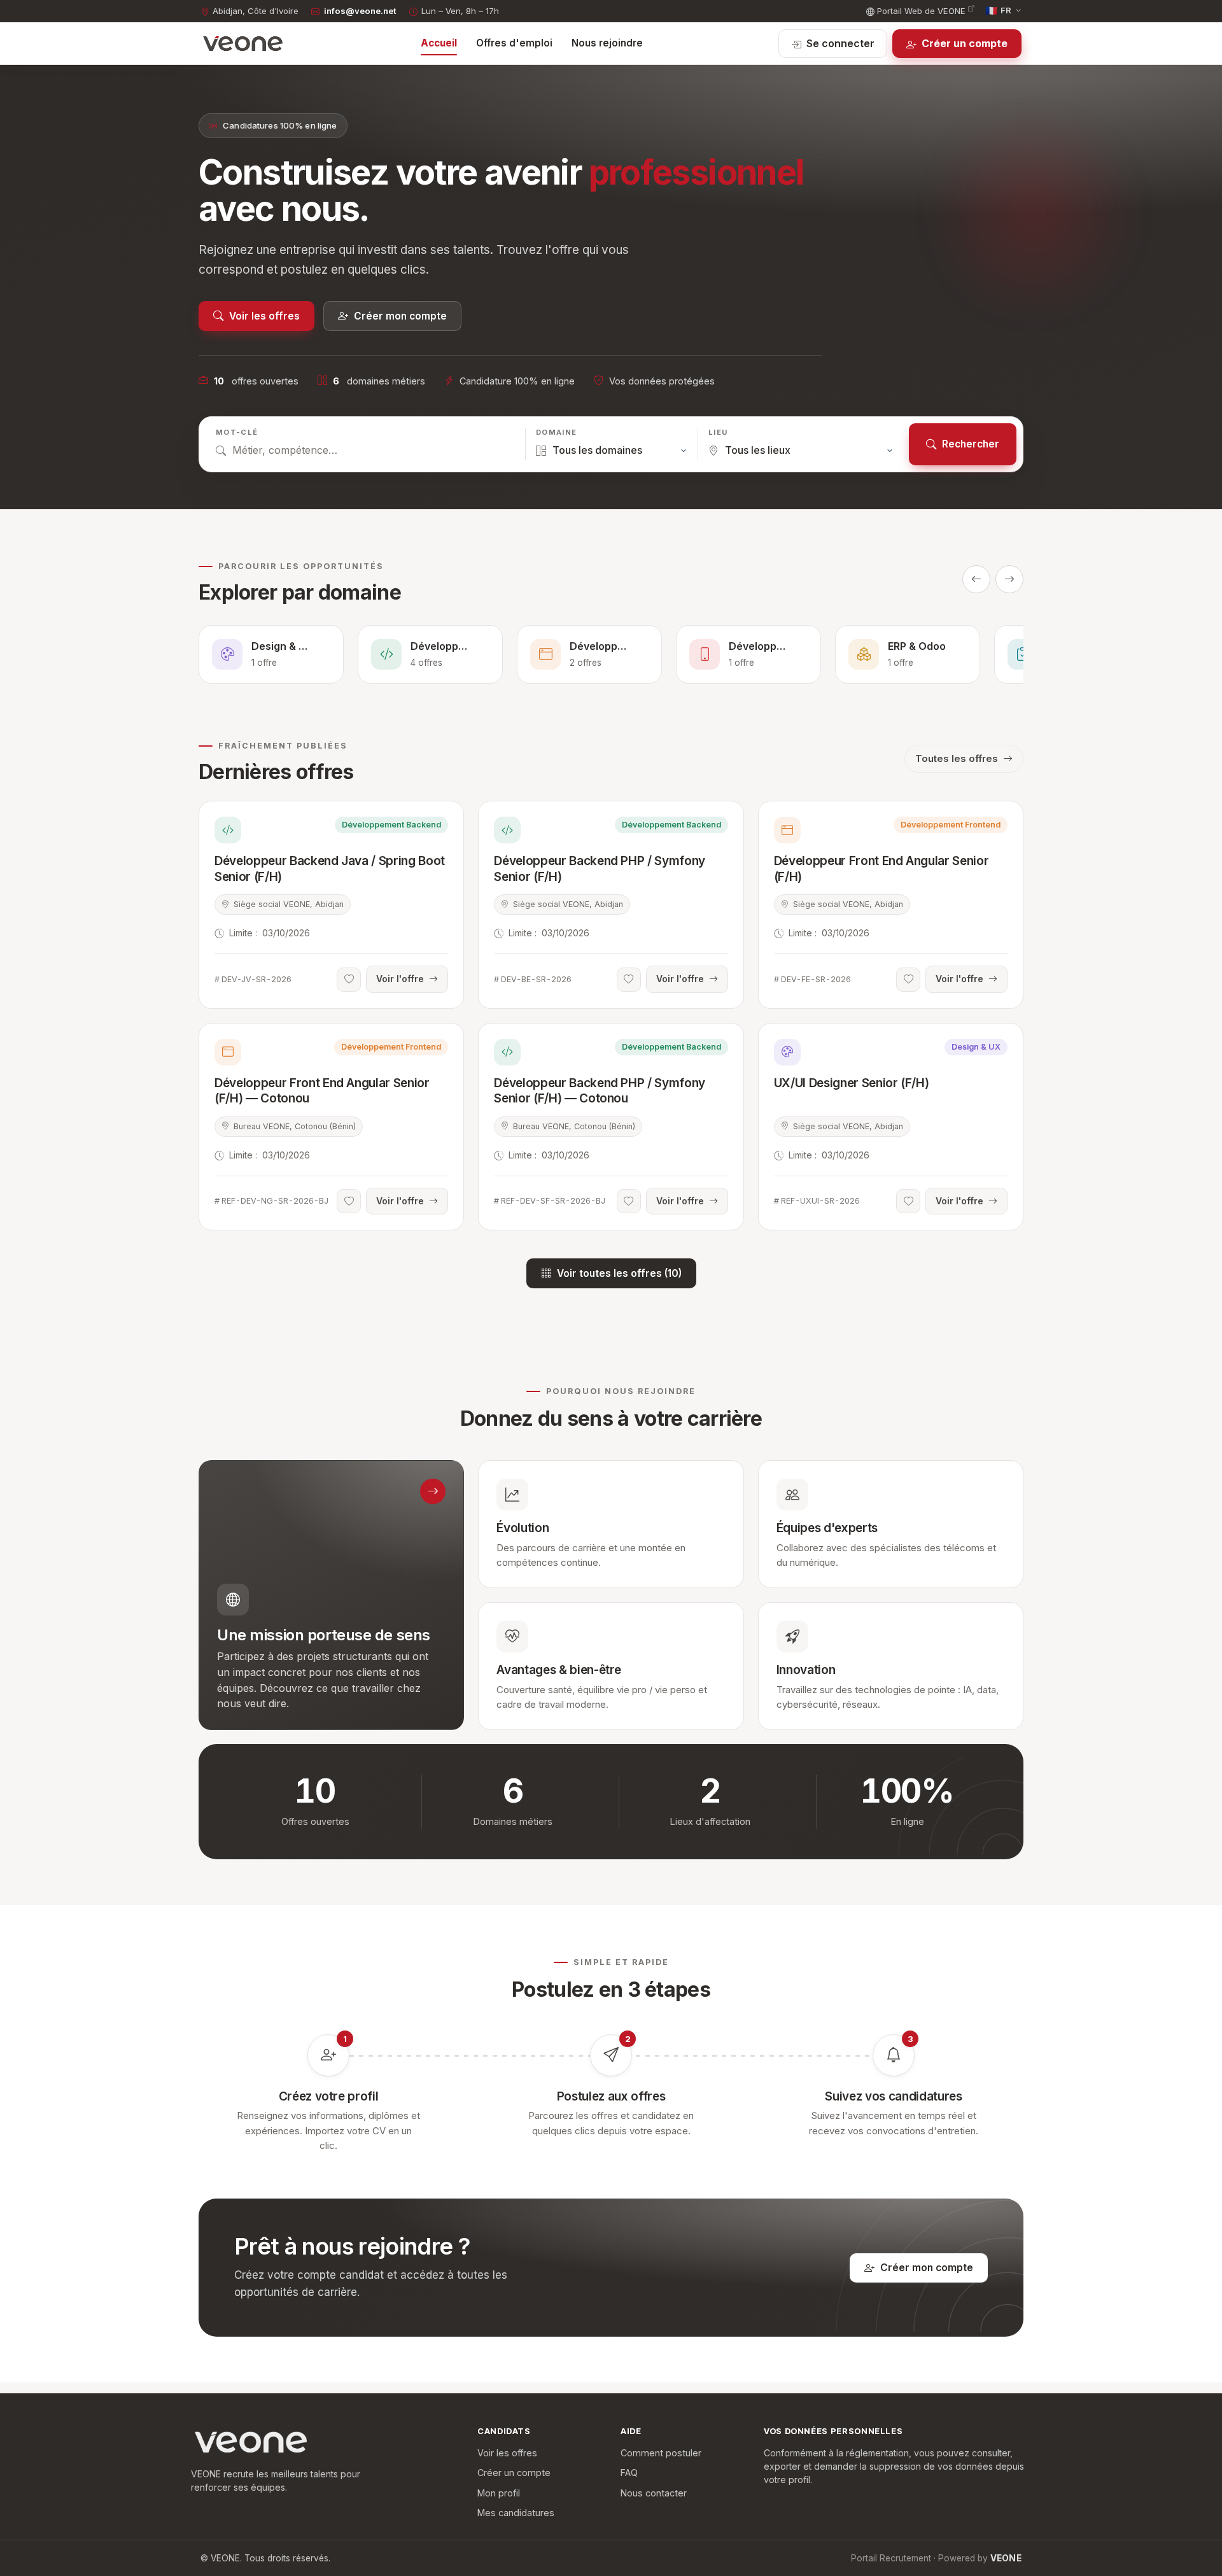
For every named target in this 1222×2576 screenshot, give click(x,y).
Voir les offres (264, 316)
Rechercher (971, 444)
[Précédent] (976, 579)
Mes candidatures (516, 2513)
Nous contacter (654, 2493)
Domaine (556, 432)
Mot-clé (237, 432)
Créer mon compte (400, 316)
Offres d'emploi (514, 43)
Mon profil (499, 2493)
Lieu (718, 432)
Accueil (439, 43)
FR (999, 11)
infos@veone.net (360, 11)
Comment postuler (661, 2453)
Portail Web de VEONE (921, 11)
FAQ (629, 2473)
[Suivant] (1009, 579)
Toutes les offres (957, 758)
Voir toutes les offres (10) (619, 1273)
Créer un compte (965, 43)
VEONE (1006, 2558)
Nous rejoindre (607, 43)
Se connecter (840, 43)
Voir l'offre (400, 979)
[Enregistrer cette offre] (349, 980)
